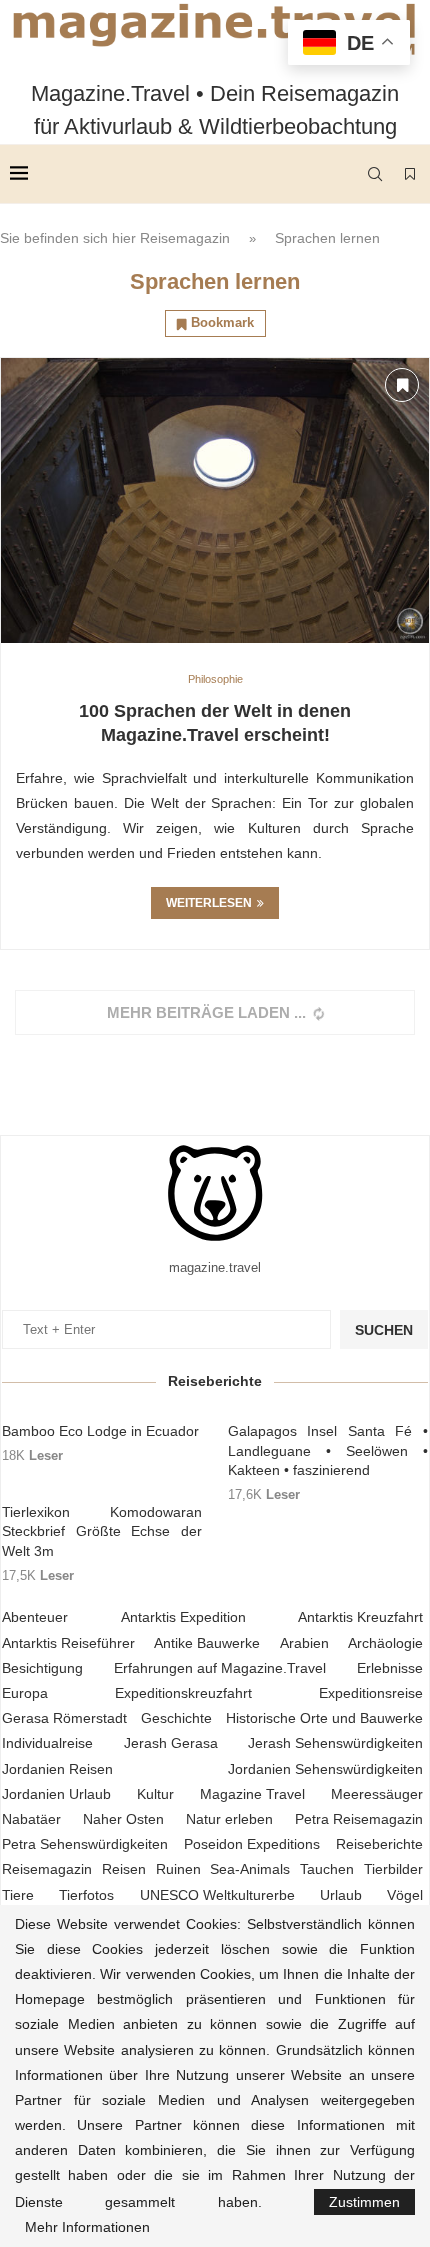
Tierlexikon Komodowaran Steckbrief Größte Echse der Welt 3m (102, 1531)
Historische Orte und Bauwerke (324, 1718)
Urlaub (341, 1895)
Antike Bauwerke (207, 1643)
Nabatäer (31, 1819)
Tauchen (327, 1869)
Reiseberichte (379, 1844)
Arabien (304, 1643)
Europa (25, 1693)
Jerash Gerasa (171, 1743)
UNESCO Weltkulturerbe (217, 1895)
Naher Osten (123, 1819)
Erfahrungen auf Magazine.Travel (220, 1668)
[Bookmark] (410, 174)
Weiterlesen (209, 903)
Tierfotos (86, 1895)
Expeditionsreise (371, 1693)
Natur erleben (229, 1819)
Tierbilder (393, 1869)
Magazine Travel (252, 1794)
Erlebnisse (390, 1668)
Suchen (384, 1330)
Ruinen (178, 1869)
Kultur (155, 1794)
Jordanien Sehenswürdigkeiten (325, 1769)
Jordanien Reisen (57, 1769)
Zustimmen (364, 2202)
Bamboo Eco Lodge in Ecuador (100, 1431)
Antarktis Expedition (183, 1617)
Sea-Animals (250, 1869)
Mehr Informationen (87, 2227)
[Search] (375, 174)
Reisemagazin (185, 238)
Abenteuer (35, 1617)
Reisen (124, 1869)
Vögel (405, 1895)
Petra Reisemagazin (359, 1819)
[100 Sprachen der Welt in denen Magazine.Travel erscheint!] (215, 500)
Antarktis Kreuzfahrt (360, 1617)
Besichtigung (42, 1668)
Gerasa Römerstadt (64, 1718)
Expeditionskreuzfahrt (183, 1693)
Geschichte (176, 1718)
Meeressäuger (377, 1794)
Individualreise (47, 1743)
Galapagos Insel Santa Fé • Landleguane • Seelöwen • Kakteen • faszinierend (328, 1450)
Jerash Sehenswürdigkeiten (335, 1743)
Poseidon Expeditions (252, 1844)
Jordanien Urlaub (56, 1794)
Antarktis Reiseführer (68, 1643)
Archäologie (385, 1643)
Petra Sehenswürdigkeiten (85, 1844)
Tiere (18, 1895)
